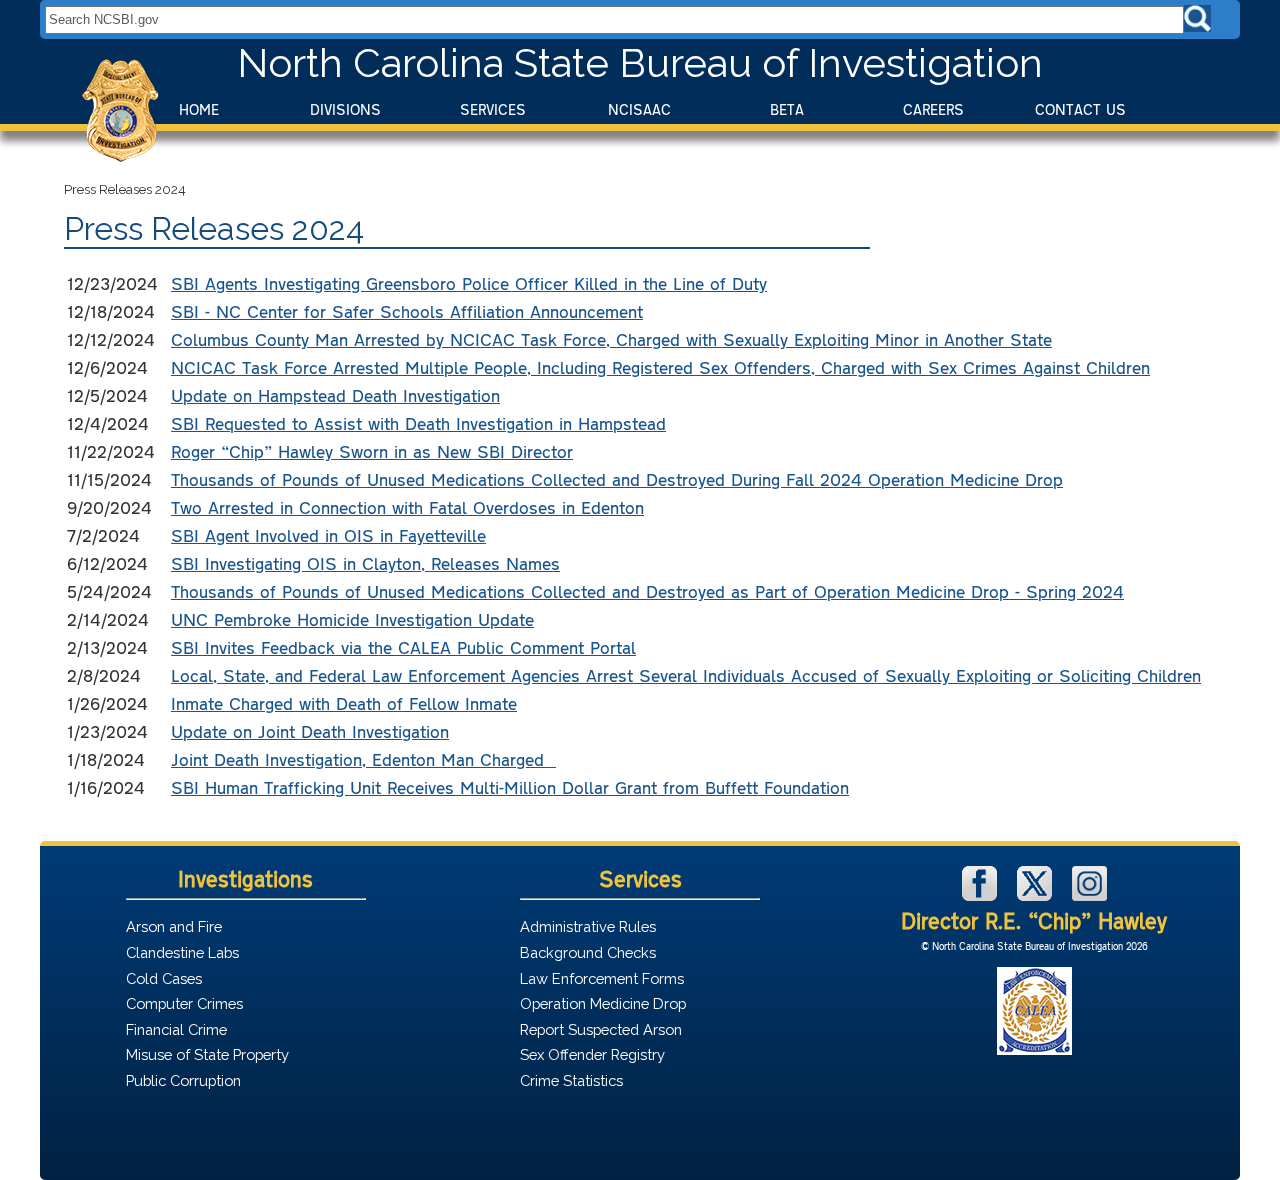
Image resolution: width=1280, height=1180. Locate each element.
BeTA (787, 109)
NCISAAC (639, 109)
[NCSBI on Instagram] (1089, 895)
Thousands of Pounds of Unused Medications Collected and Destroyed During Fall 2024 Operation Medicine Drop (617, 479)
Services (493, 109)
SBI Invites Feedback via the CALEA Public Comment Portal (403, 647)
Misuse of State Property (207, 1054)
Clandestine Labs (182, 952)
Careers (933, 109)
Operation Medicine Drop (603, 1003)
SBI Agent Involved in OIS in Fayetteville (328, 535)
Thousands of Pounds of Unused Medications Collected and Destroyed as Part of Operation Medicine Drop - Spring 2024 (647, 591)
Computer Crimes (184, 1003)
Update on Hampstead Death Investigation (335, 395)
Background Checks (588, 952)
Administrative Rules (588, 926)
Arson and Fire (174, 926)
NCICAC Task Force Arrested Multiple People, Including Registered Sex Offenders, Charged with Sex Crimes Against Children (660, 367)
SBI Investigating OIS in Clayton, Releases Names (365, 563)
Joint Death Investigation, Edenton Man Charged (363, 759)
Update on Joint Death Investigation (310, 731)
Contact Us (1080, 109)
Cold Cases (164, 978)
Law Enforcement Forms (602, 978)
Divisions (345, 109)
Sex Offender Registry (592, 1054)
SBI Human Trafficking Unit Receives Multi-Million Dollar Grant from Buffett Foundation (510, 787)
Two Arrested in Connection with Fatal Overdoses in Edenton (407, 507)
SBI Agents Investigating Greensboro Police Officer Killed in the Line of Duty (469, 283)
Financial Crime (176, 1029)
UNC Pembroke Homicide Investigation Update (352, 619)
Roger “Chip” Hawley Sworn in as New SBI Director (372, 451)
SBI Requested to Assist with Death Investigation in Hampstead (418, 423)
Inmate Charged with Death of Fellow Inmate (344, 703)
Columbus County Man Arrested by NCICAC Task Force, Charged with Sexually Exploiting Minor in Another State (611, 339)
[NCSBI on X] (1037, 895)
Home (199, 109)
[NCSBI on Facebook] (982, 895)
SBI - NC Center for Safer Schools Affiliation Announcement (407, 311)
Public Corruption (183, 1080)
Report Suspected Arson (601, 1029)
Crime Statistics (571, 1080)
